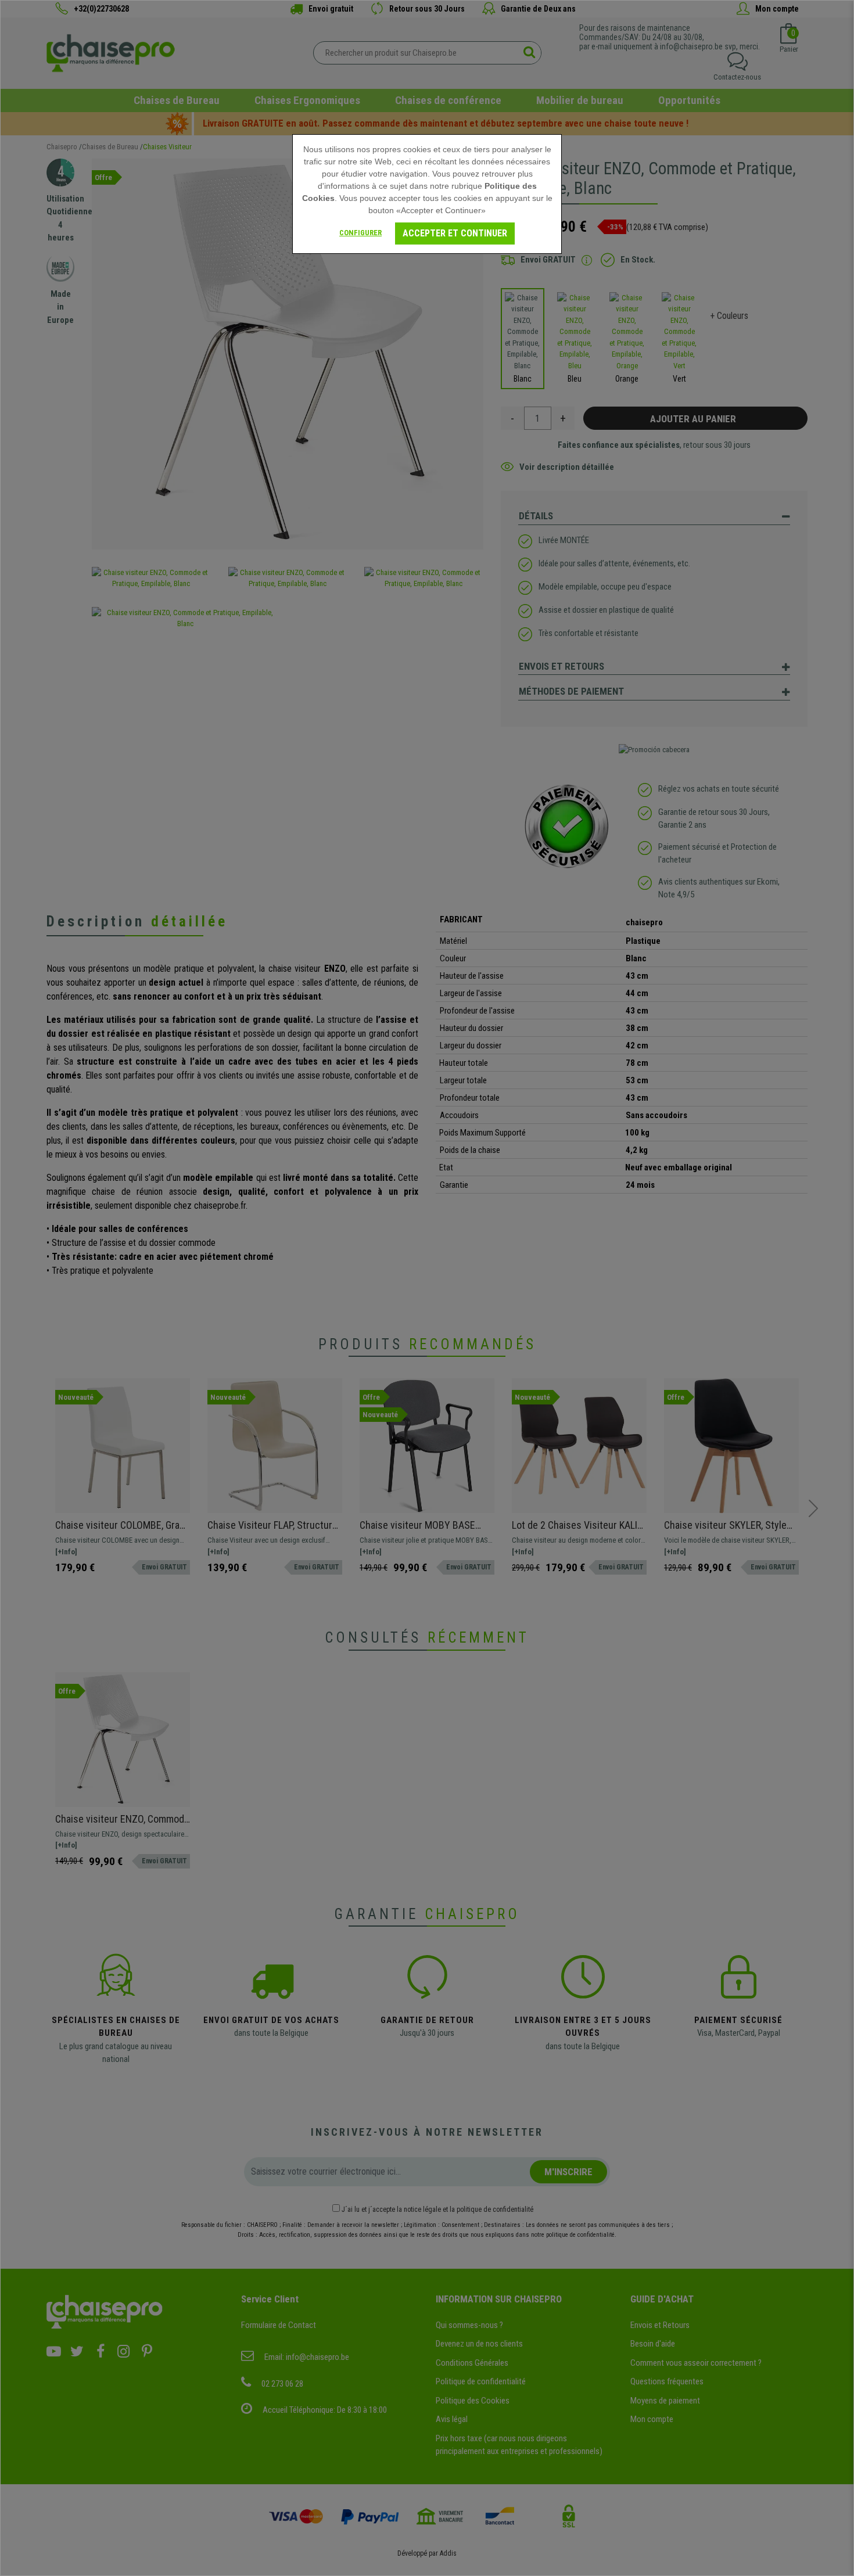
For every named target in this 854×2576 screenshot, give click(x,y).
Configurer (360, 233)
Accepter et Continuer (455, 233)
